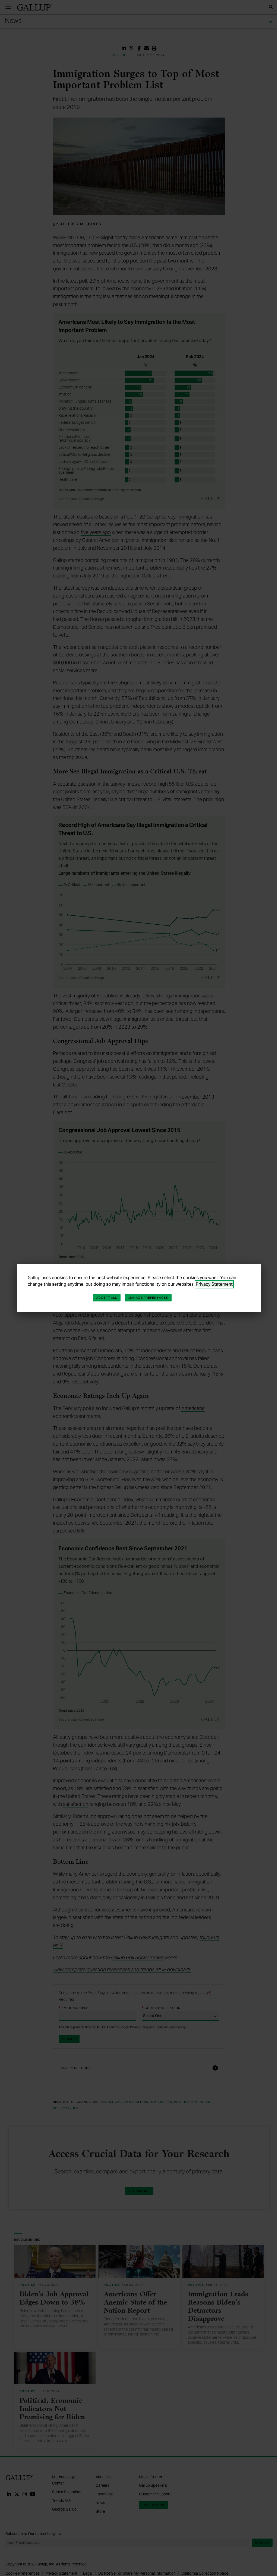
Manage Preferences (148, 1298)
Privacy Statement (214, 1284)
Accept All (107, 1298)
